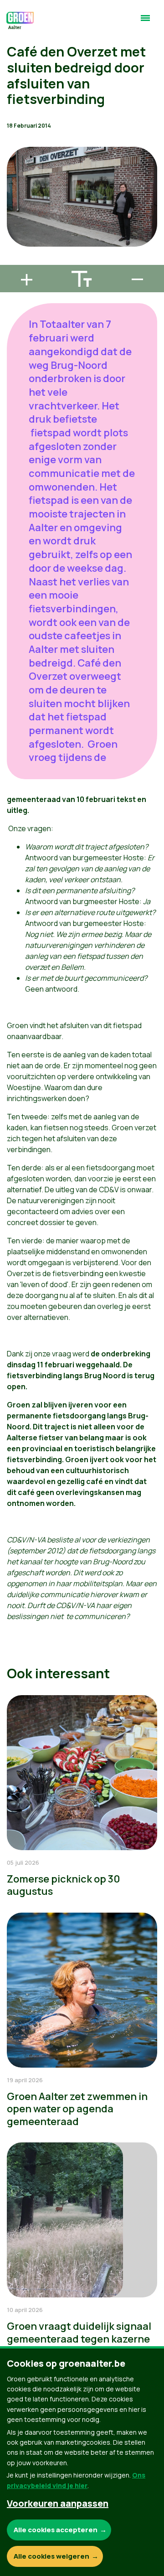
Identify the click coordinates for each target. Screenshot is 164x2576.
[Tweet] (14, 235)
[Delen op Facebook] (14, 209)
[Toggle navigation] (145, 22)
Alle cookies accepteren (56, 2530)
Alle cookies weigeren (51, 2556)
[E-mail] (14, 261)
